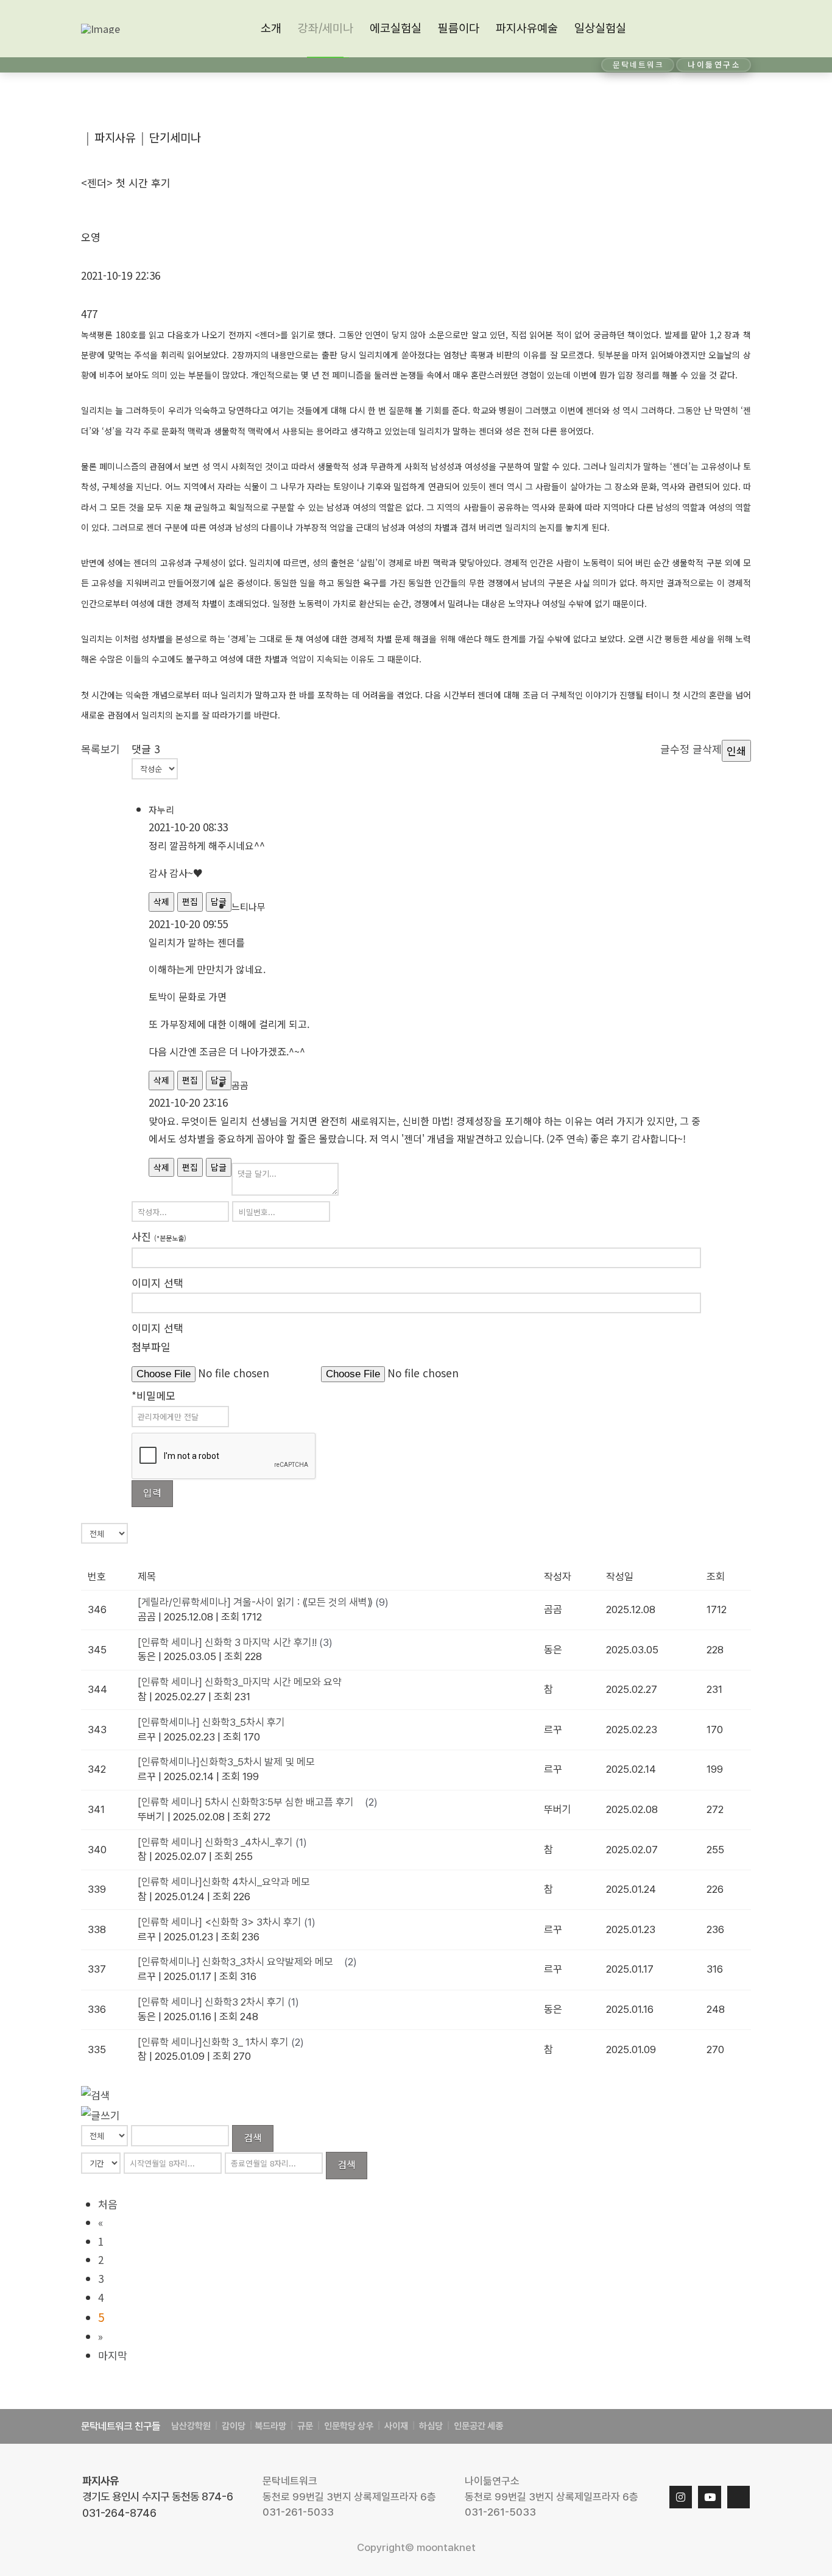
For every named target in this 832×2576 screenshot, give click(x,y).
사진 (159, 1236)
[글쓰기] (100, 2114)
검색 (253, 2137)
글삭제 (707, 749)
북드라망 (270, 2426)
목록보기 (100, 749)
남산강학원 (191, 2426)
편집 (190, 901)
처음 (108, 2204)
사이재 (395, 2426)
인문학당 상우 (350, 2426)
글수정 (675, 749)
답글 (219, 1167)
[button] (739, 29)
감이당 (234, 2426)
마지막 (113, 2355)
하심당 (431, 2426)
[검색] (96, 2094)
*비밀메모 (153, 1395)
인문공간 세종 (478, 2426)
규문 (305, 2426)
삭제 (161, 901)
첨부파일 (151, 1347)
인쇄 (736, 750)
